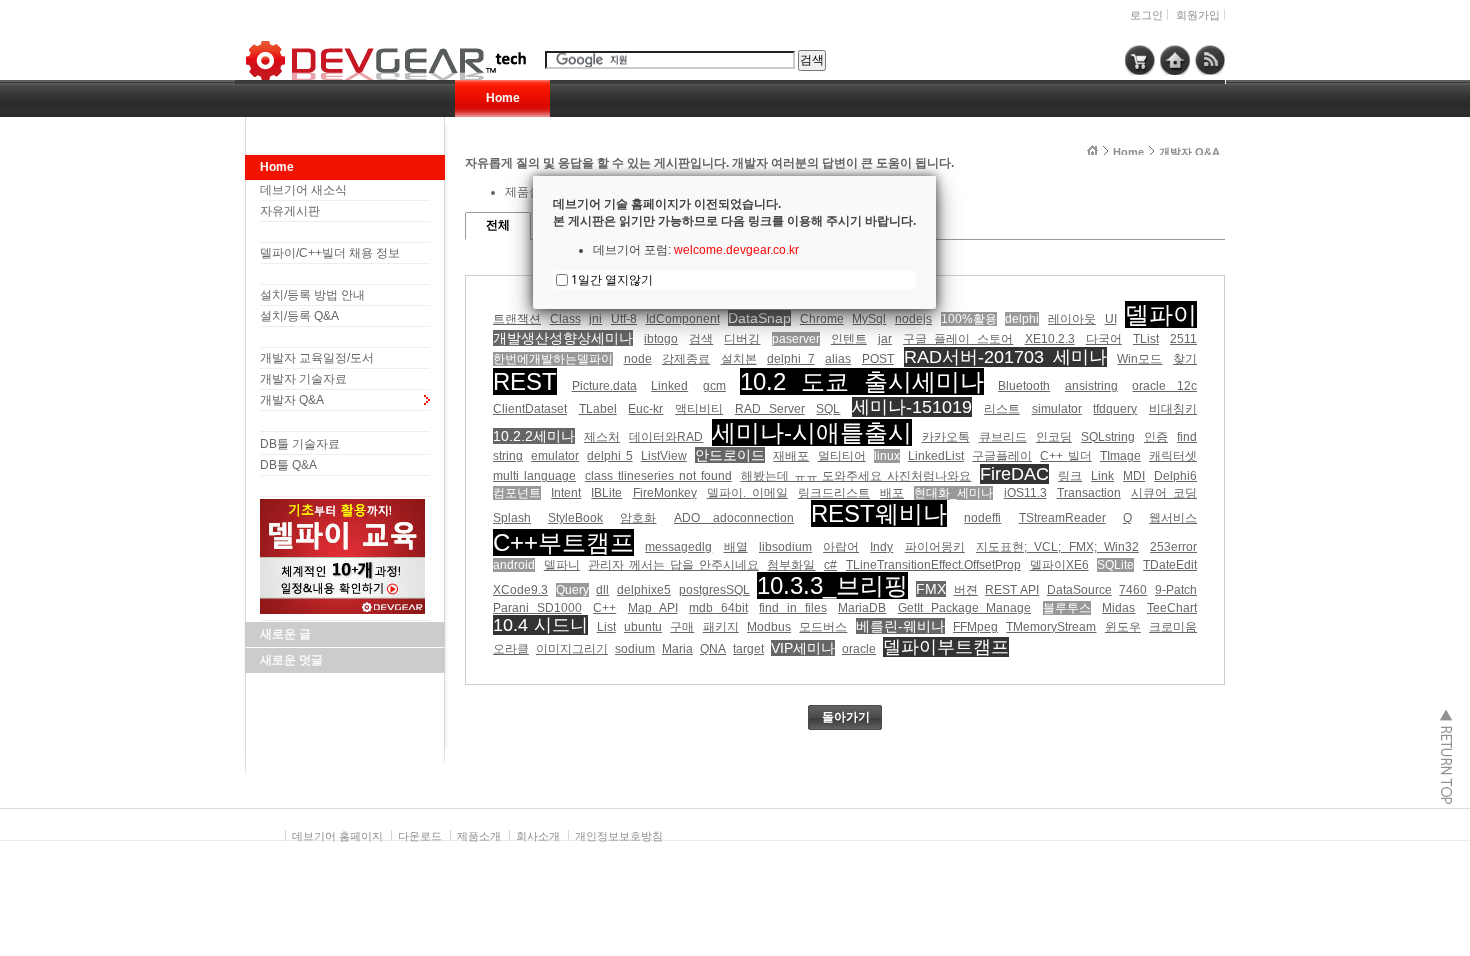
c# (830, 565)
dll (602, 590)
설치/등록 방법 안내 (312, 295)
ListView (664, 456)
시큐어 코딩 (1164, 493)
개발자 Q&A (292, 400)
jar (885, 339)
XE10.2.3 (1050, 339)
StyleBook (575, 518)
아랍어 (841, 547)
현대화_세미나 (953, 493)
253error (1173, 547)
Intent (566, 493)
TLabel (598, 409)
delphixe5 (644, 590)
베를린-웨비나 (900, 626)
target (748, 649)
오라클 (511, 649)
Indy (881, 547)
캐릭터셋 (1173, 456)
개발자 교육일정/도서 (317, 358)
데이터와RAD (666, 437)
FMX (931, 589)
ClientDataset (530, 409)
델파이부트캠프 (946, 647)
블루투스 (1067, 608)
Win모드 (1139, 359)
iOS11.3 (1025, 493)
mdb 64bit (718, 608)
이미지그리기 (572, 649)
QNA (713, 649)
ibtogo (661, 339)
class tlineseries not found (658, 476)
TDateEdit (1170, 565)
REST (525, 381)
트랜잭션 (517, 319)
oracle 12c (1164, 386)
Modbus (769, 627)
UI (1111, 319)
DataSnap (759, 318)
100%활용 (969, 319)
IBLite (606, 493)
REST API (1012, 590)
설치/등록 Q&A (299, 316)
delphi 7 (791, 359)
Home (503, 98)
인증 (1156, 437)
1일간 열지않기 (612, 279)
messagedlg (678, 547)
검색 (701, 339)
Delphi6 (1175, 476)
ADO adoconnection (734, 518)
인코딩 (1054, 437)
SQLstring (1108, 437)
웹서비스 (1173, 518)
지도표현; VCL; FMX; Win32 (1057, 547)
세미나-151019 (912, 407)
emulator (555, 456)
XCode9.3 (520, 590)
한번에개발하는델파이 (553, 359)
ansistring (1091, 386)
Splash (512, 518)
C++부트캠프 (563, 542)
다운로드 (420, 836)
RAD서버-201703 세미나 (1005, 357)
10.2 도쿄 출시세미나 (861, 381)
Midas (1118, 608)
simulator (1057, 409)
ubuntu (643, 627)
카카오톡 (946, 437)
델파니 (562, 565)
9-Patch (1176, 590)
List (606, 627)
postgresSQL (714, 590)
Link (1102, 476)
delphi (1022, 319)
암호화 (638, 518)
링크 (1070, 476)
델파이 (1161, 314)
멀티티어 (842, 456)
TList (1146, 339)
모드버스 (823, 627)
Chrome (822, 319)
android (514, 565)
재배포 (791, 456)
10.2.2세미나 (534, 436)
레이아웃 (1072, 319)
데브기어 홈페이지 (337, 836)
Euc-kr (645, 409)
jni (595, 319)
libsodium (785, 547)
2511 (1183, 339)
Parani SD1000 (537, 608)
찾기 (1185, 359)
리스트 (1002, 409)
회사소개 (538, 836)
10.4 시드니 (540, 625)
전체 (498, 225)
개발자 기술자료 (303, 379)
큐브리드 (1003, 437)
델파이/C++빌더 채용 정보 (330, 253)
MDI (1134, 476)
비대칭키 (1173, 409)
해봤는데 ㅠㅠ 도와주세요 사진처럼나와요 (856, 476)
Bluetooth (1024, 386)
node (638, 359)
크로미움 (1173, 627)
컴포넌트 (517, 493)
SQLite (1115, 565)
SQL (828, 409)
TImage (1120, 456)
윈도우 (1123, 627)
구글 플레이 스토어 (958, 339)
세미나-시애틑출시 (812, 432)
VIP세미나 (803, 648)
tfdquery (1115, 409)
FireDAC (1014, 474)
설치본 (739, 359)
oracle (859, 649)
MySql (869, 319)
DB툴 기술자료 (300, 444)
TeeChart (1172, 608)
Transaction (1089, 493)
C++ (604, 608)
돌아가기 (846, 717)
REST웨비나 (879, 513)
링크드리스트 (834, 493)
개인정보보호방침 (619, 836)
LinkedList (936, 456)
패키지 (721, 627)
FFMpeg (975, 627)
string (508, 456)
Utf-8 (624, 319)
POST (878, 359)
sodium (635, 649)
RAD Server (770, 409)
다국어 (1104, 339)
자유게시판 (290, 211)
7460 (1133, 590)
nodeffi (982, 518)
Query (572, 590)
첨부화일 (791, 565)
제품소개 (479, 836)
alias (838, 359)
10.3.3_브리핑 (832, 585)
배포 (892, 493)
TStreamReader (1062, 518)
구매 (682, 627)
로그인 (1146, 15)
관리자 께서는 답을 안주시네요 (673, 565)
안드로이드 (730, 455)
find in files (792, 608)
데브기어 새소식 (303, 190)
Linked (669, 386)
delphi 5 (609, 456)
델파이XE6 (1059, 565)
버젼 (966, 590)
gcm (714, 386)
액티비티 (699, 409)
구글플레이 (1002, 456)
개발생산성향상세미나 (563, 338)
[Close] (936, 176)
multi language (534, 476)
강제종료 (686, 359)
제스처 (602, 437)
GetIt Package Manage (964, 608)
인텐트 (849, 339)
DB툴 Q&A (288, 465)
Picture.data (604, 386)
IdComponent (683, 319)
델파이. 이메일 (747, 493)
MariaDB (862, 608)
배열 (736, 547)
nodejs (913, 319)
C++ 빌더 (1065, 456)
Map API (653, 608)
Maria (677, 649)
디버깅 (742, 339)
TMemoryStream (1051, 627)
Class (565, 319)
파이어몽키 (935, 547)
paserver (796, 339)
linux (887, 456)
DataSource (1079, 590)
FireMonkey (665, 493)
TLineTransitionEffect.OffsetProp (933, 565)
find (1187, 437)
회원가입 (1198, 15)
